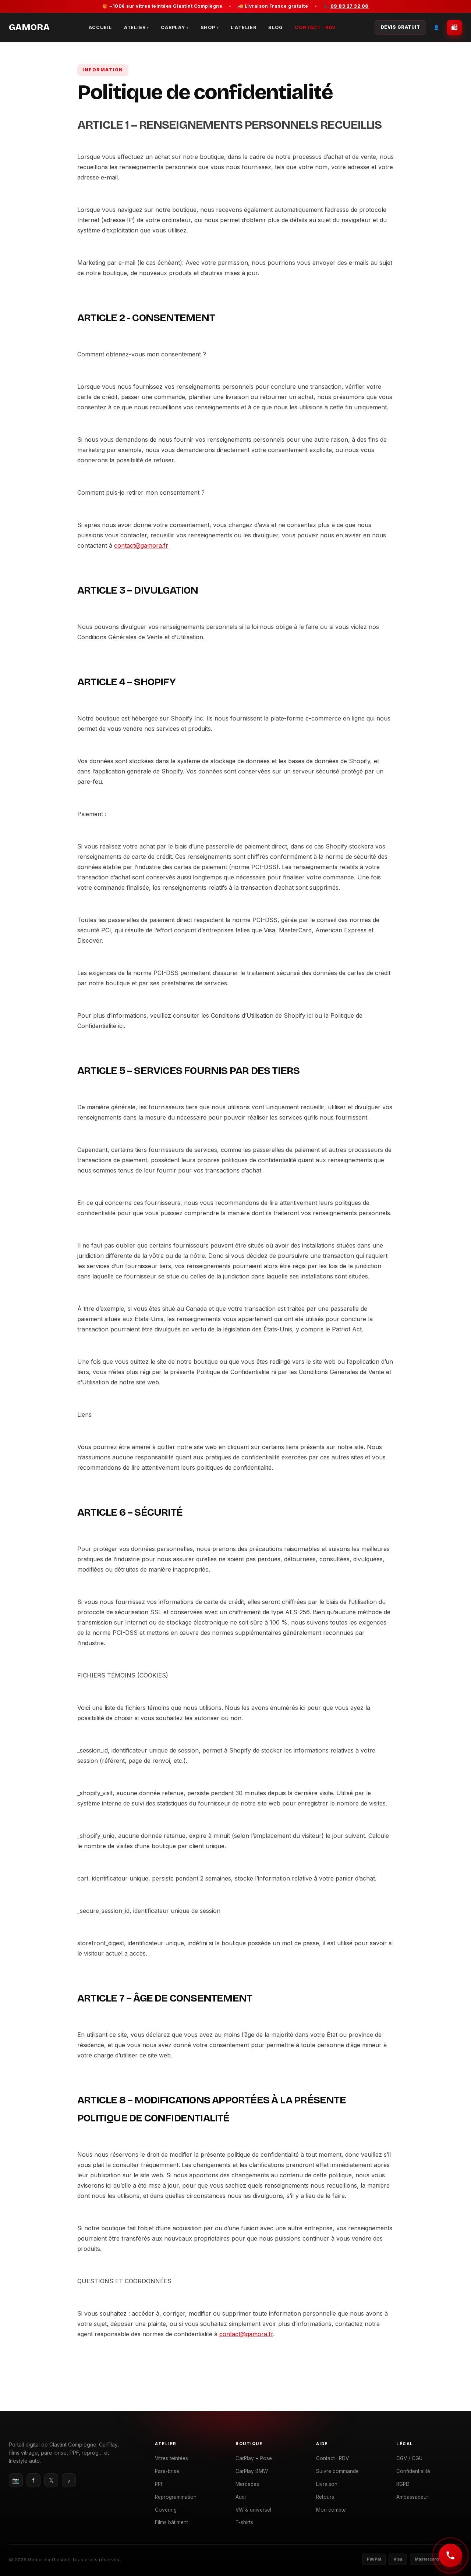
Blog (276, 27)
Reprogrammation (176, 2497)
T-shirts (244, 2522)
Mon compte (331, 2510)
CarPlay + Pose (254, 2458)
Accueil (100, 27)
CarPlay (175, 27)
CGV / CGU (409, 2458)
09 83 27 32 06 (350, 6)
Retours (325, 2497)
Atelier (137, 27)
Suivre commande (337, 2471)
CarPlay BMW (252, 2471)
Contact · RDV (315, 27)
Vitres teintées (171, 2458)
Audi (241, 2497)
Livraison (327, 2484)
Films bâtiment (171, 2522)
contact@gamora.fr (141, 545)
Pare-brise (167, 2471)
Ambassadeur (412, 2497)
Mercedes (247, 2484)
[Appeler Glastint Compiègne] (450, 2555)
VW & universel (253, 2510)
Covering (166, 2510)
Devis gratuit (401, 27)
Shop (210, 27)
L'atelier (244, 27)
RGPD (403, 2484)
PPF (159, 2484)
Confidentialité (413, 2471)
